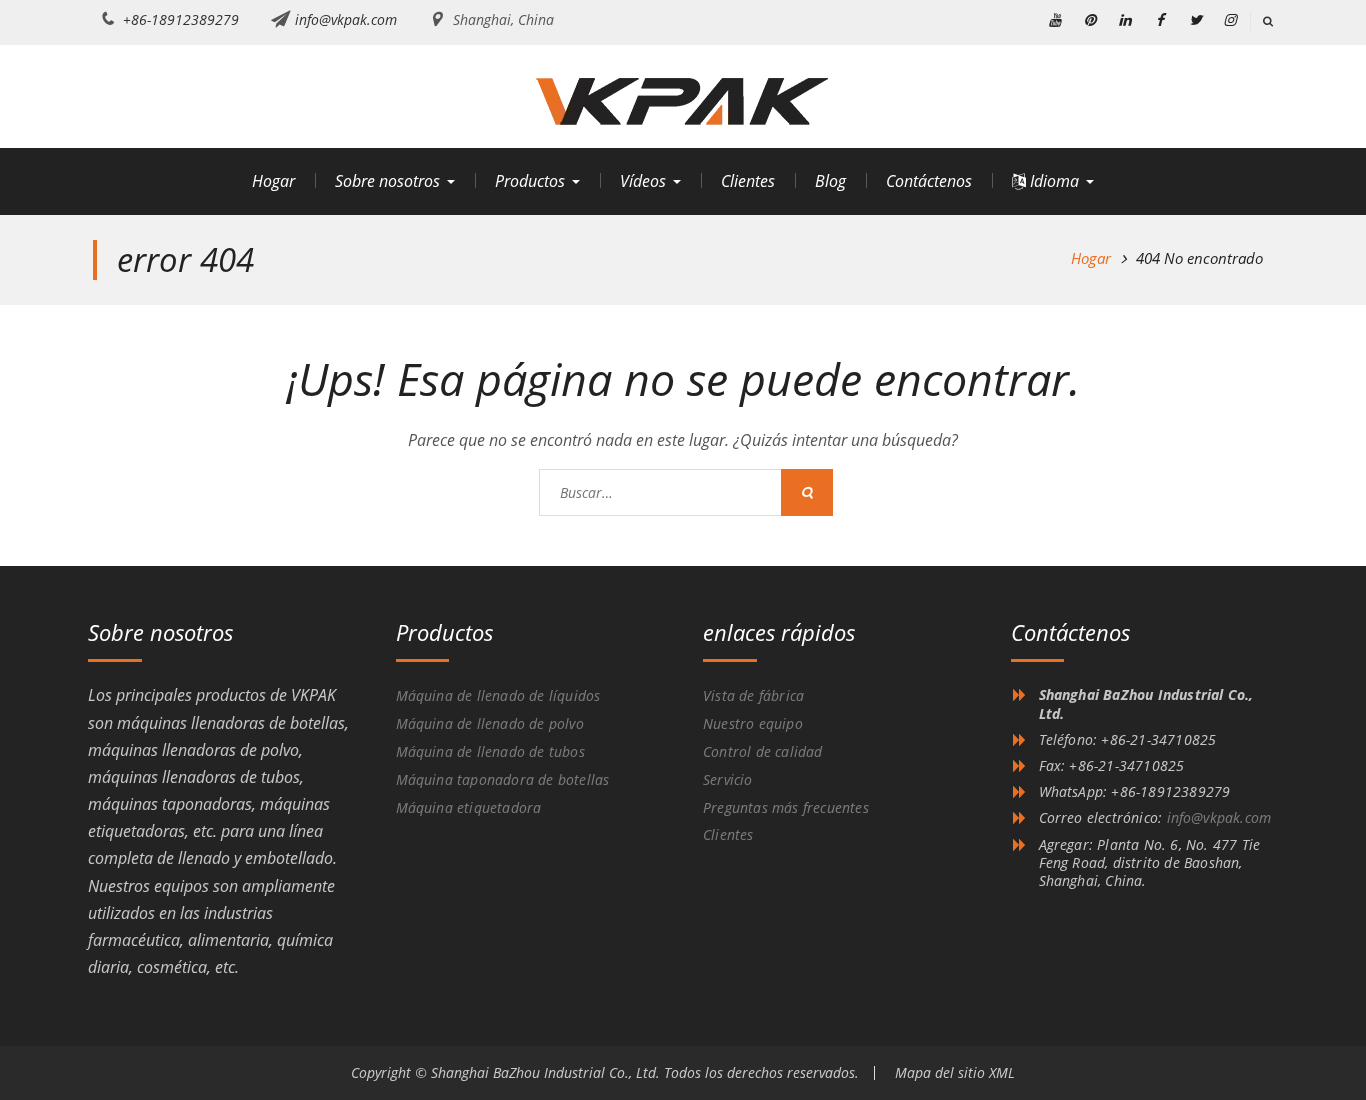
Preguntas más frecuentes (786, 807)
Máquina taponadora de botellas (503, 779)
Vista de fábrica (753, 695)
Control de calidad (763, 751)
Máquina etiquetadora (469, 807)
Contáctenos (929, 181)
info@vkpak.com (346, 19)
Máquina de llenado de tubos (490, 751)
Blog (830, 181)
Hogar (273, 181)
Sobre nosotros (387, 181)
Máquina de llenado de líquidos (498, 695)
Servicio (728, 779)
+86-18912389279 (181, 19)
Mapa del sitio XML (955, 1072)
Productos (530, 181)
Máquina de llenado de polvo (490, 723)
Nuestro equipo (753, 723)
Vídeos (643, 181)
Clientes (748, 181)
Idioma (1052, 181)
